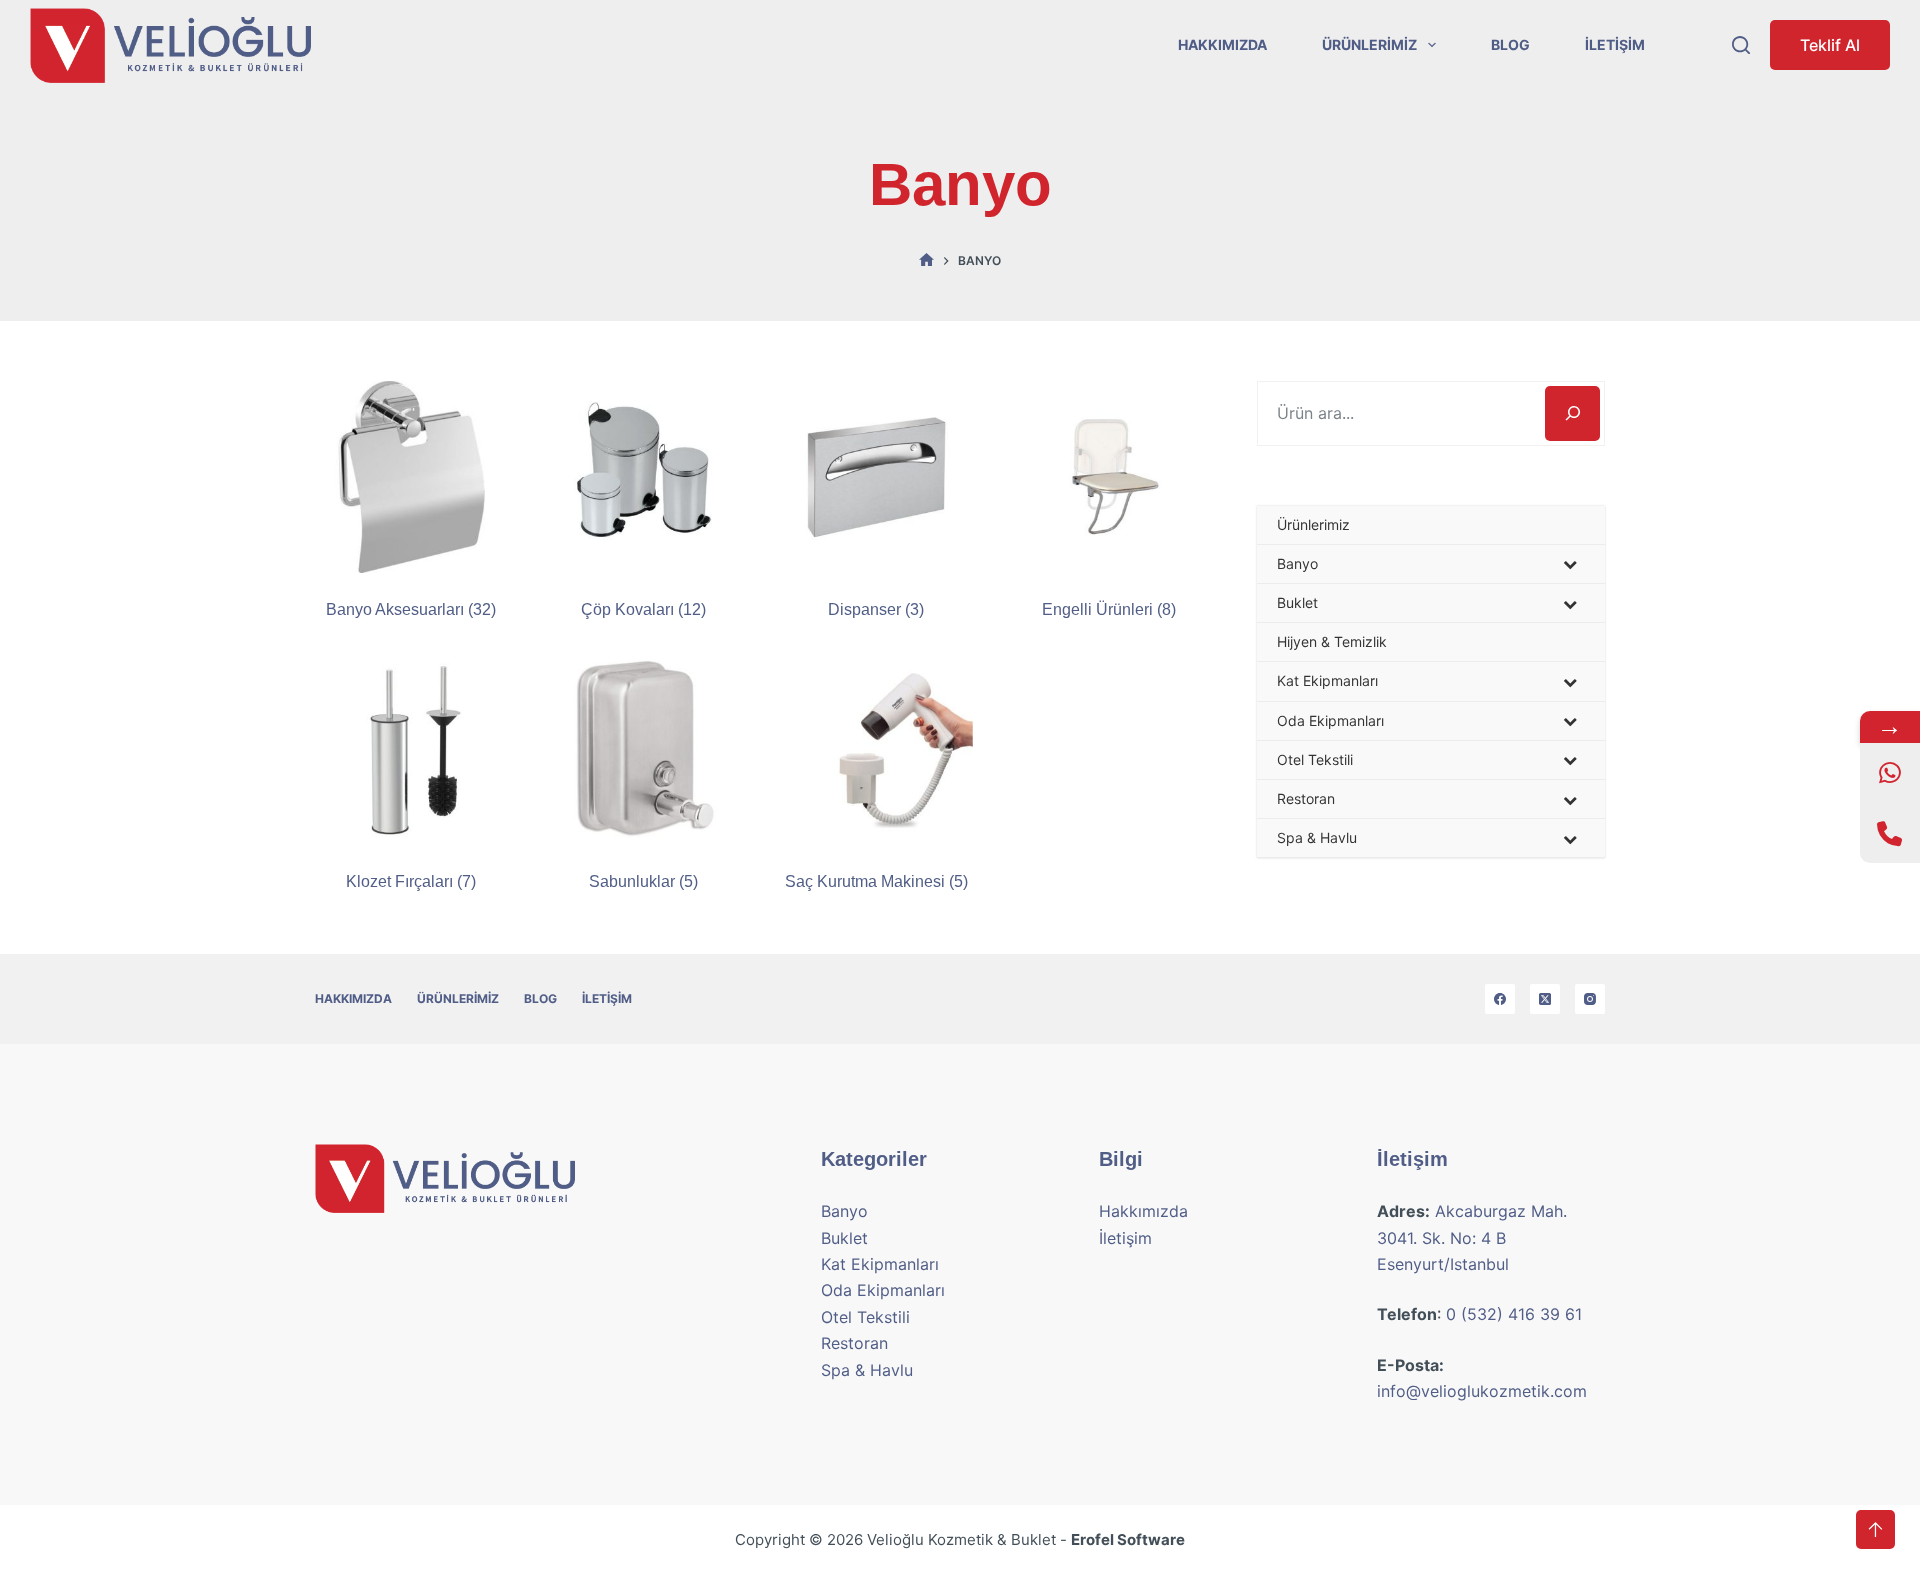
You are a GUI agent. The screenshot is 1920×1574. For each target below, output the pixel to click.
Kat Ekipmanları (880, 1264)
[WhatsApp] (1890, 773)
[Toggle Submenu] (1570, 564)
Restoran (854, 1343)
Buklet (844, 1238)
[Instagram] (1590, 999)
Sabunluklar (643, 881)
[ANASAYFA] (926, 260)
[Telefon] (1890, 833)
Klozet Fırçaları (411, 881)
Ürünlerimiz (1369, 44)
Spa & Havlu (867, 1370)
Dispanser (876, 609)
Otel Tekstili (865, 1317)
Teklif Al (1830, 45)
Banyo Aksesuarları (411, 609)
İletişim (1615, 44)
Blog (1510, 44)
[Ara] (1572, 413)
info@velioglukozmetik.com (1482, 1391)
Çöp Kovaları (643, 609)
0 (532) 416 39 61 (1514, 1314)
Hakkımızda (1222, 44)
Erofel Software (1128, 1539)
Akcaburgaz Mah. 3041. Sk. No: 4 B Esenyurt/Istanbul (1472, 1237)
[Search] (1741, 45)
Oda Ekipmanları (883, 1290)
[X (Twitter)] (1545, 999)
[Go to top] (1875, 1529)
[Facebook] (1500, 999)
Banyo (844, 1211)
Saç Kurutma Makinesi (876, 881)
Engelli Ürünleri (1109, 609)
